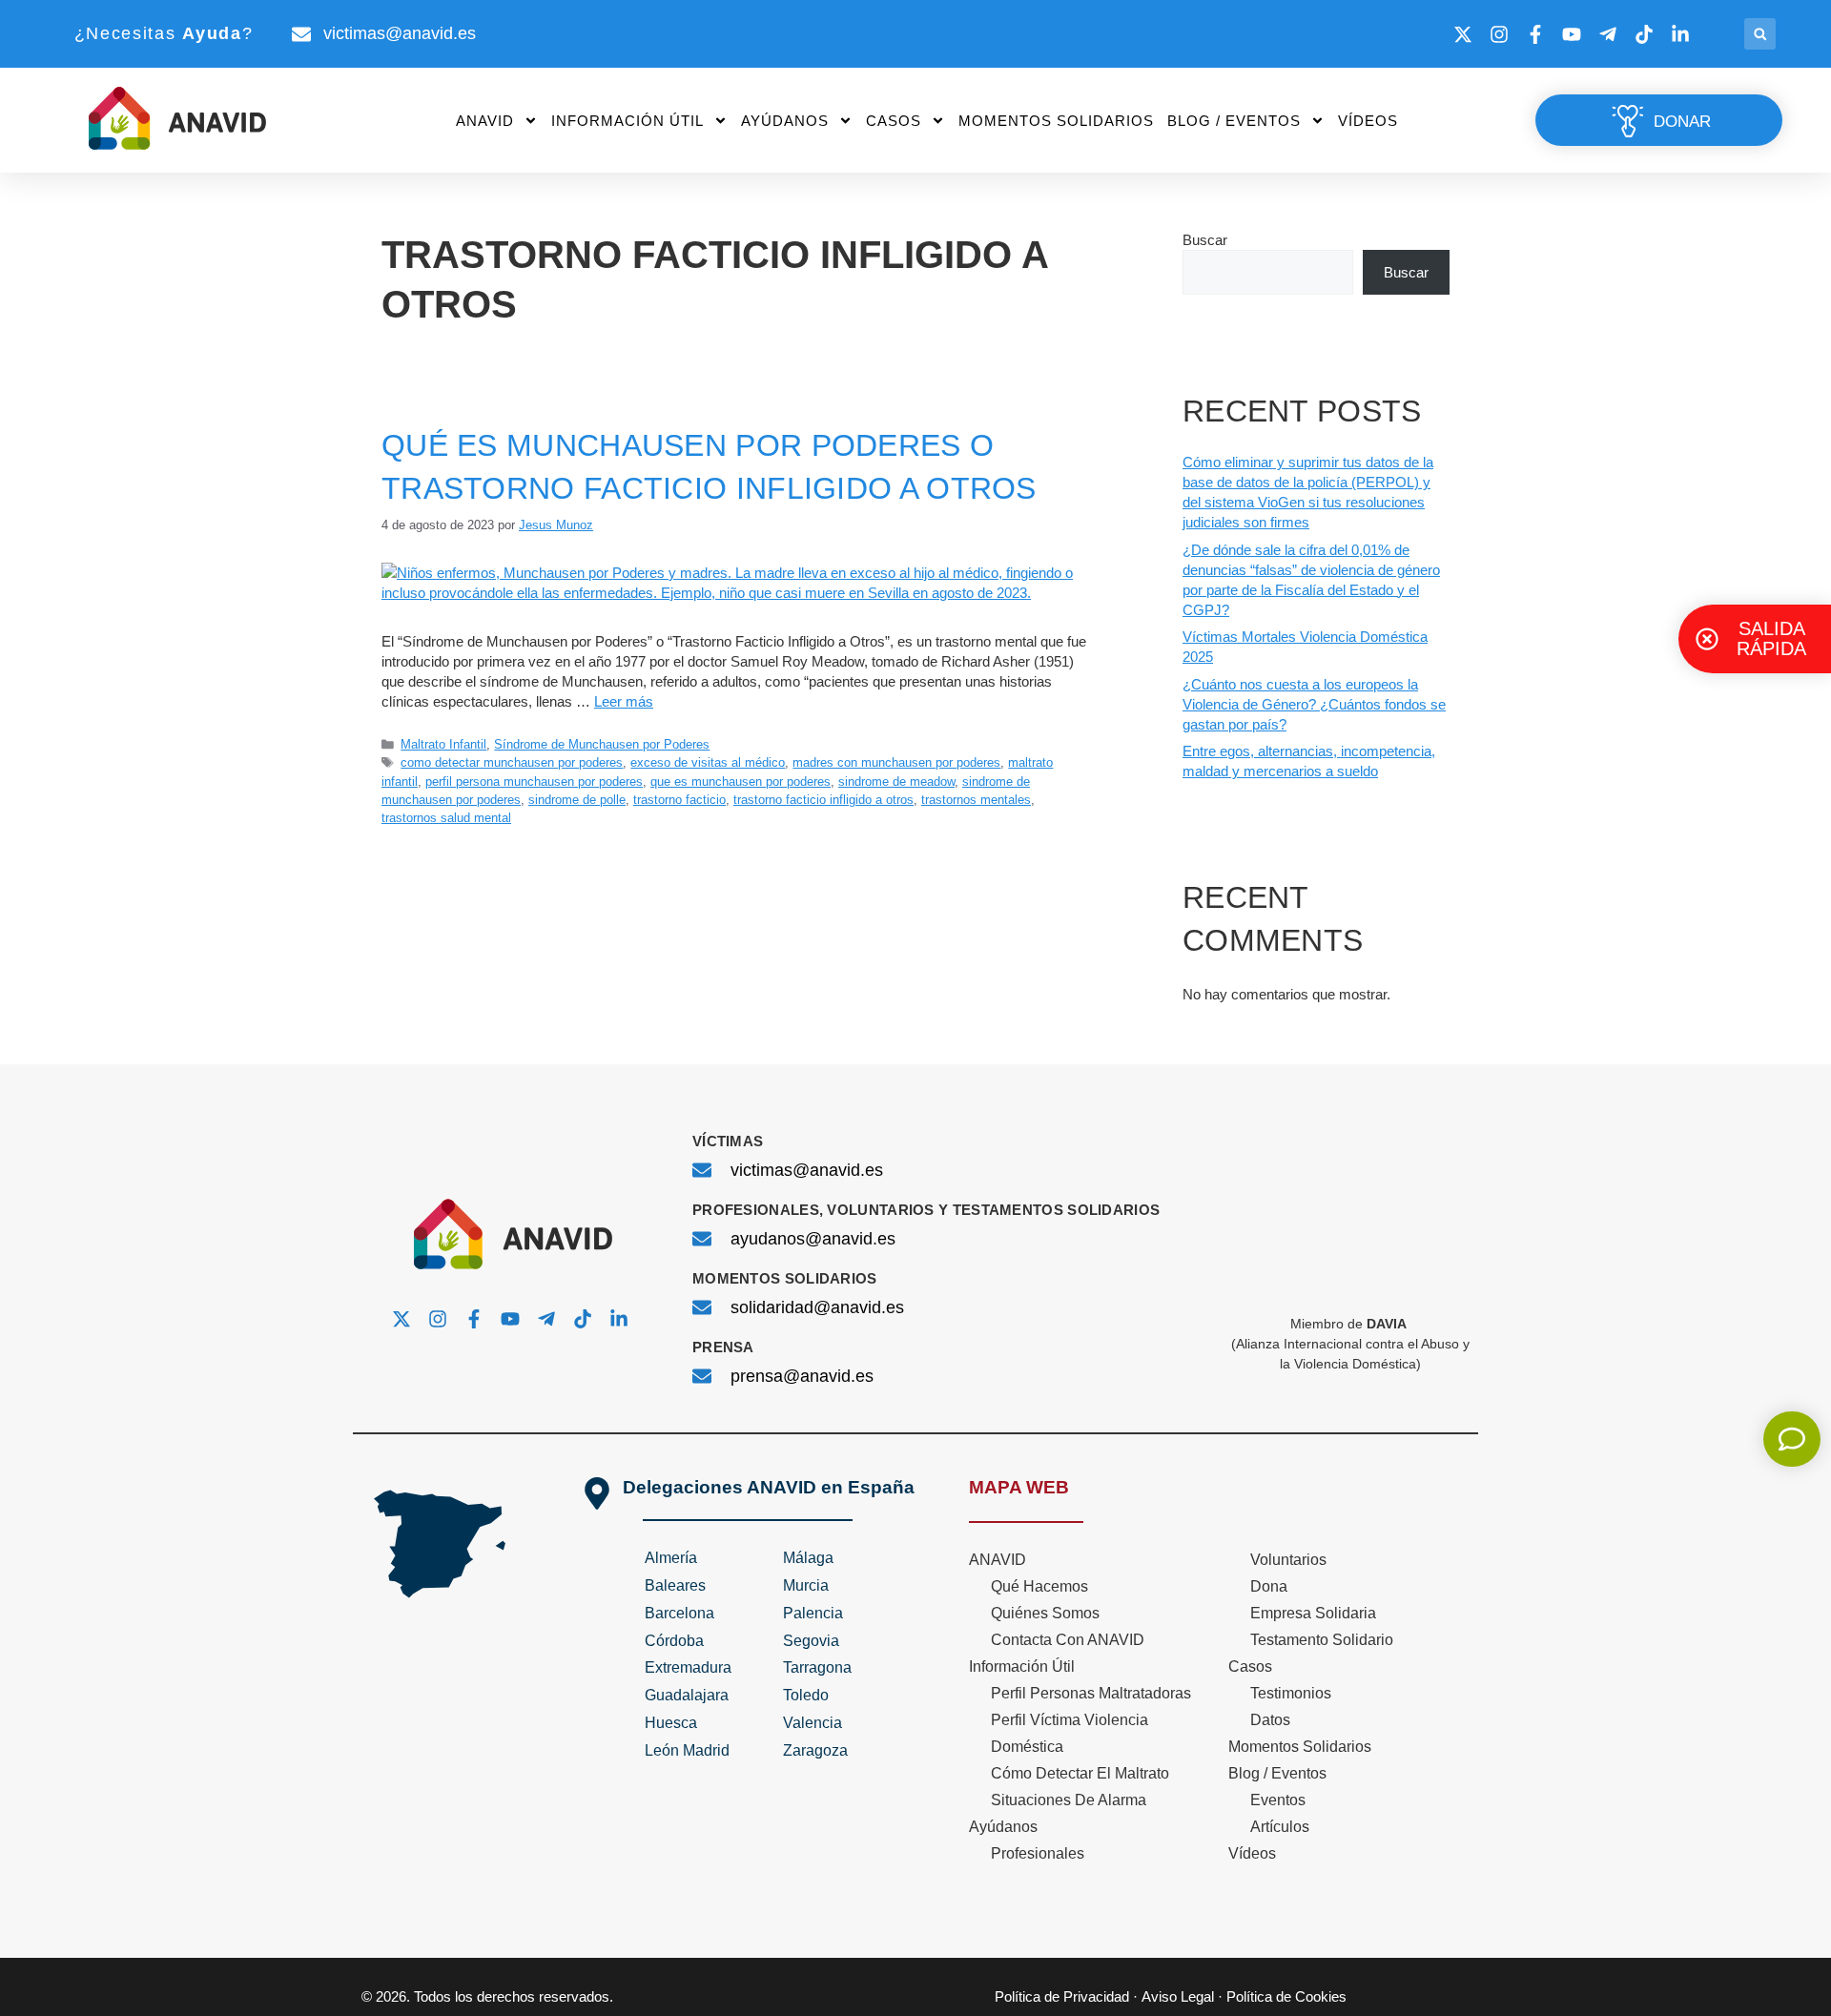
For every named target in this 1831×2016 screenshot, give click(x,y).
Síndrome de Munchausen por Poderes (602, 744)
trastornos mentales (976, 800)
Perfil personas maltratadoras (1091, 1693)
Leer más (624, 701)
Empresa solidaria (1313, 1613)
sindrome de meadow (896, 782)
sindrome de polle (577, 800)
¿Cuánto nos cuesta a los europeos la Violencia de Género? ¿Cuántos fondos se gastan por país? (1314, 704)
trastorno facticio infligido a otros (823, 800)
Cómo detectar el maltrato (1080, 1773)
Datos (1270, 1720)
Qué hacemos (1039, 1586)
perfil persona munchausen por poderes (534, 782)
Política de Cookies (1286, 1996)
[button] (1760, 34)
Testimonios (1291, 1693)
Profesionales (1038, 1853)
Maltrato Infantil (443, 744)
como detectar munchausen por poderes (512, 762)
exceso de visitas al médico (708, 762)
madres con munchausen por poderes (896, 762)
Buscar (1205, 240)
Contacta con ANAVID (1068, 1640)
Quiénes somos (1045, 1613)
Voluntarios (1288, 1560)
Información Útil (627, 121)
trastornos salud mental (446, 818)
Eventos (1278, 1800)
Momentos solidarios (1056, 121)
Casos (894, 121)
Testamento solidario (1322, 1640)
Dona (1269, 1586)
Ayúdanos (785, 121)
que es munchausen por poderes (741, 782)
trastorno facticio (679, 800)
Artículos (1280, 1827)
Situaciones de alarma (1069, 1800)
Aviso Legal (1178, 1996)
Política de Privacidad (1062, 1996)
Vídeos (1368, 121)
